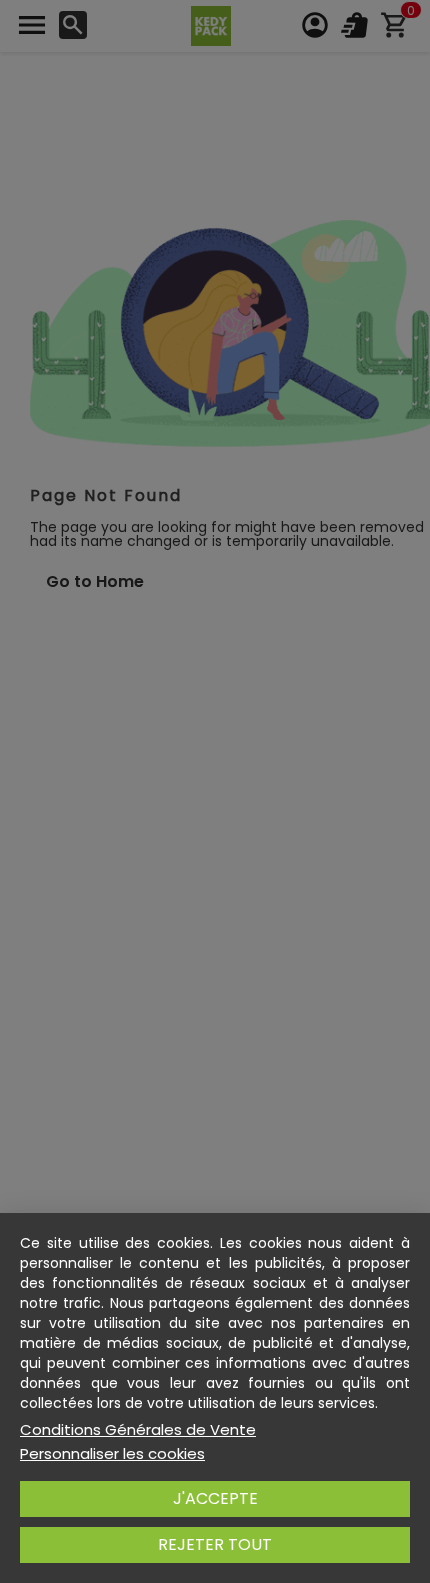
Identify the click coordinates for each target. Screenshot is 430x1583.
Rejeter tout (215, 1544)
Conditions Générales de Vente (138, 1430)
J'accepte (215, 1498)
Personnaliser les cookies (112, 1454)
